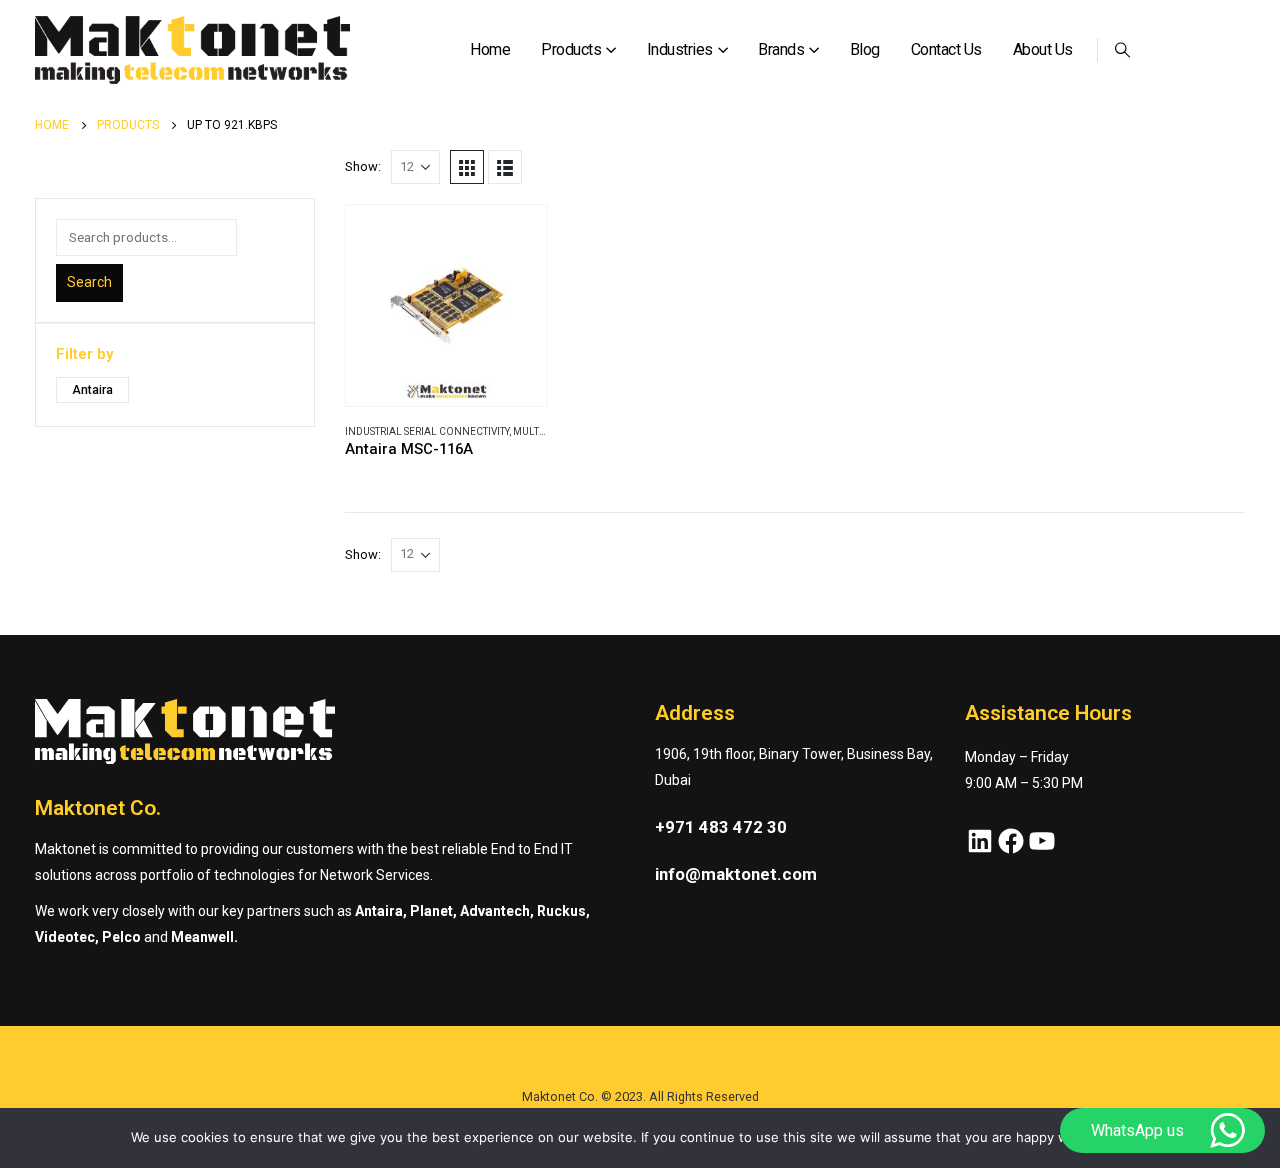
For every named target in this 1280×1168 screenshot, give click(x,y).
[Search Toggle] (1123, 50)
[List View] (505, 167)
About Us (1043, 49)
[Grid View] (467, 167)
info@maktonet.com (736, 874)
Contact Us (946, 49)
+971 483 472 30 (721, 827)
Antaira (92, 390)
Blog (865, 49)
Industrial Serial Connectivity (427, 431)
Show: (363, 166)
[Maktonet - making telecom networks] (192, 50)
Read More (514, 238)
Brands (781, 49)
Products (571, 49)
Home (490, 49)
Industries (680, 49)
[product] (446, 305)
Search (89, 282)
